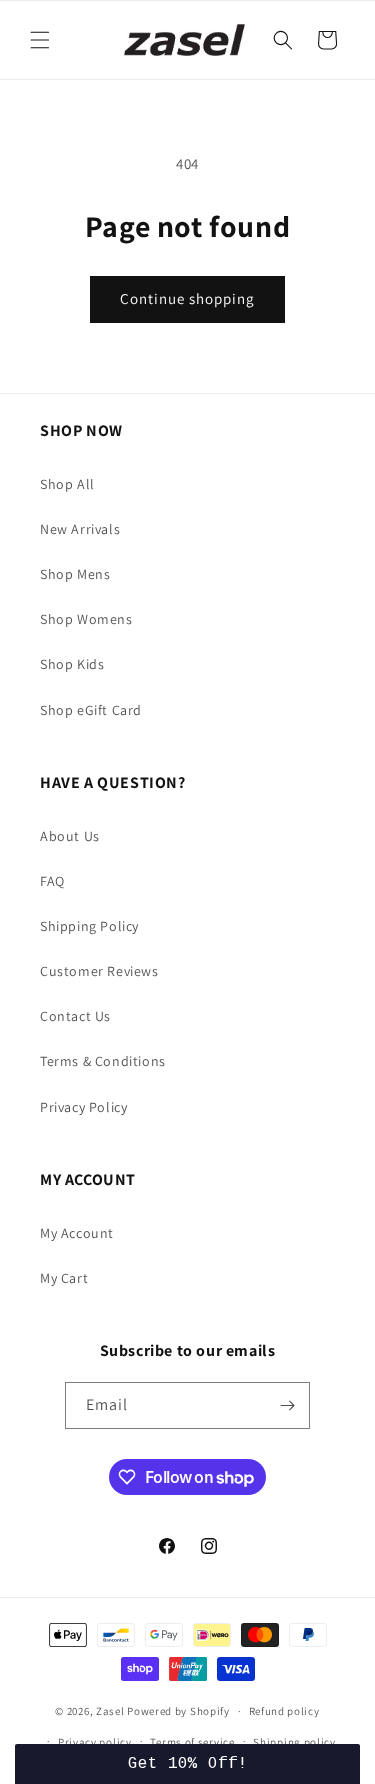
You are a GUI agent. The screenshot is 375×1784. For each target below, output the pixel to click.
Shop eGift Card (91, 710)
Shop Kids (72, 664)
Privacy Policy (83, 1107)
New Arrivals (80, 529)
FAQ (52, 881)
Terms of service (192, 1742)
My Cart (64, 1278)
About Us (70, 836)
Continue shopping (187, 298)
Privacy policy (95, 1742)
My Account (77, 1233)
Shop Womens (86, 619)
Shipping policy (294, 1742)
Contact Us (75, 1016)
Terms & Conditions (103, 1061)
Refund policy (284, 1711)
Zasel (110, 1711)
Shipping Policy (89, 926)
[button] (40, 40)
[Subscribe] (287, 1405)
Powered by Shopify (178, 1711)
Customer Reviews (99, 971)
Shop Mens (75, 574)
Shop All (67, 484)
